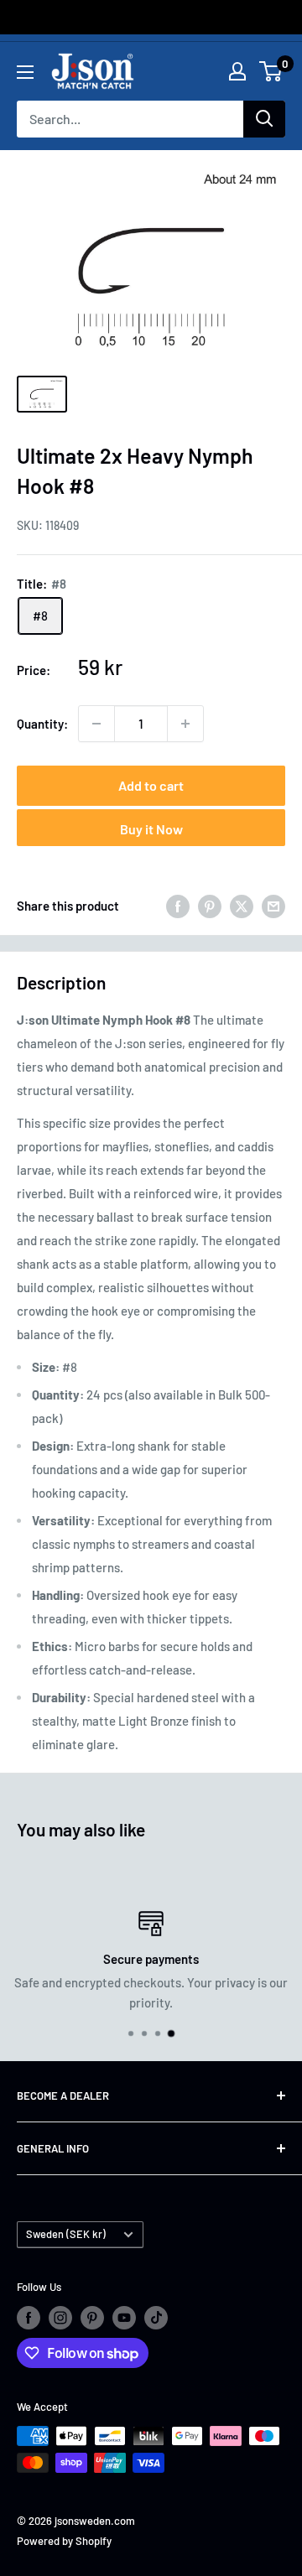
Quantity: (42, 724)
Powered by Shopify (64, 2541)
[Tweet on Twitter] (242, 906)
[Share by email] (273, 906)
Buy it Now (151, 829)
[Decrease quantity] (96, 724)
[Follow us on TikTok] (156, 2318)
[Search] (264, 119)
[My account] (237, 71)
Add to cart (151, 785)
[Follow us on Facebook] (29, 2318)
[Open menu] (25, 72)
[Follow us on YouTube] (124, 2318)
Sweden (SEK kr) (66, 2234)
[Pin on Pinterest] (210, 906)
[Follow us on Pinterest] (92, 2318)
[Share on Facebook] (178, 906)
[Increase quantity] (185, 724)
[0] (271, 71)
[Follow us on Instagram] (60, 2318)
